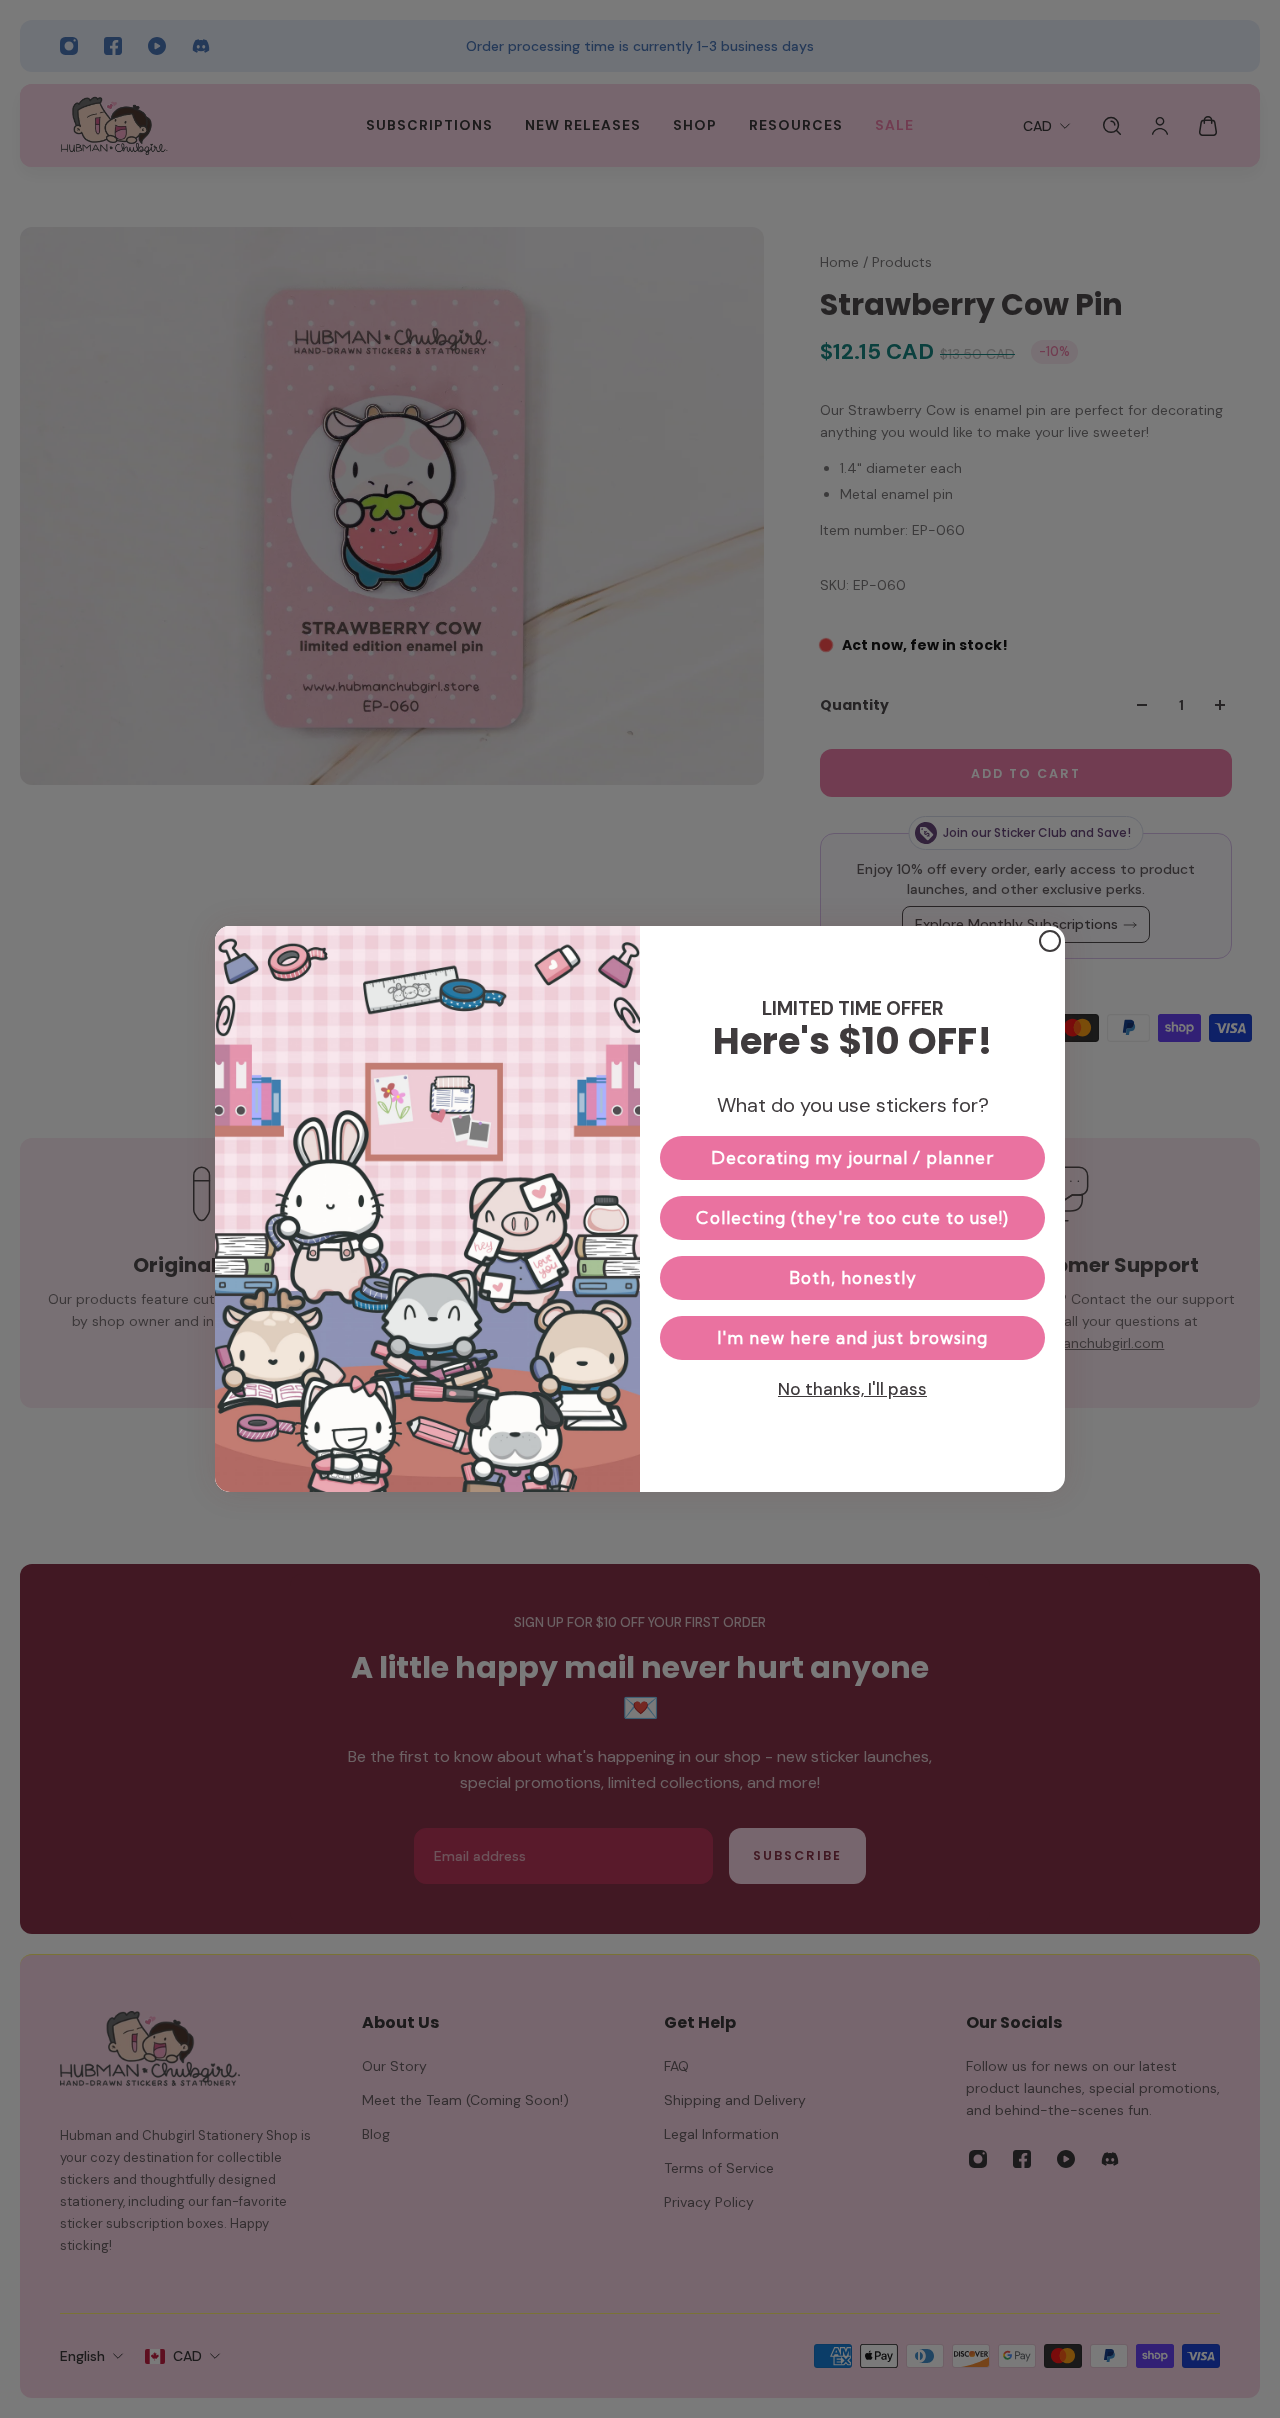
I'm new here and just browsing (852, 1337)
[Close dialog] (1050, 941)
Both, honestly (853, 1277)
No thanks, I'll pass (852, 1389)
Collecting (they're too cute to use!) (852, 1217)
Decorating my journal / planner (852, 1157)
